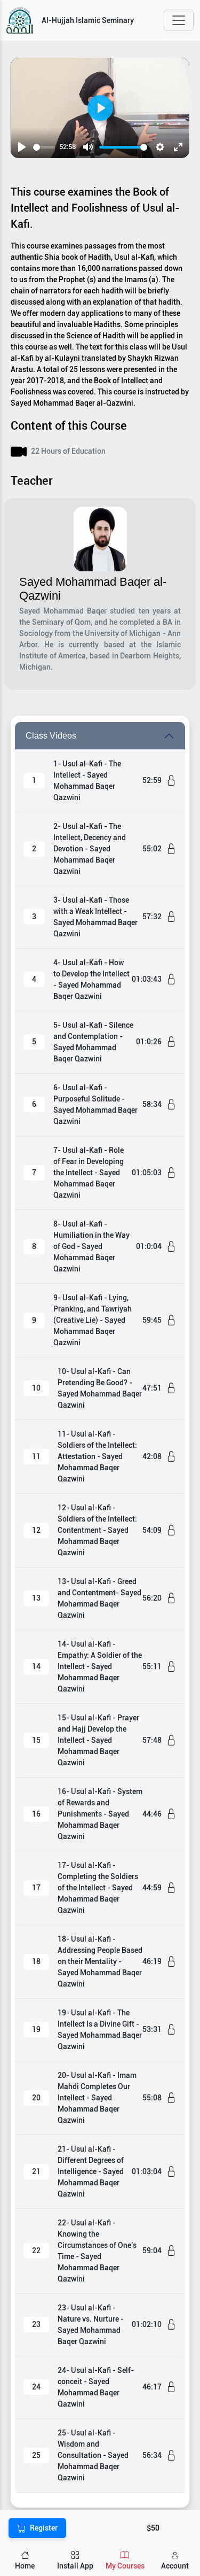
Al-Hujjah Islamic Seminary (88, 20)
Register (44, 2528)
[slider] (44, 147)
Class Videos (51, 736)
